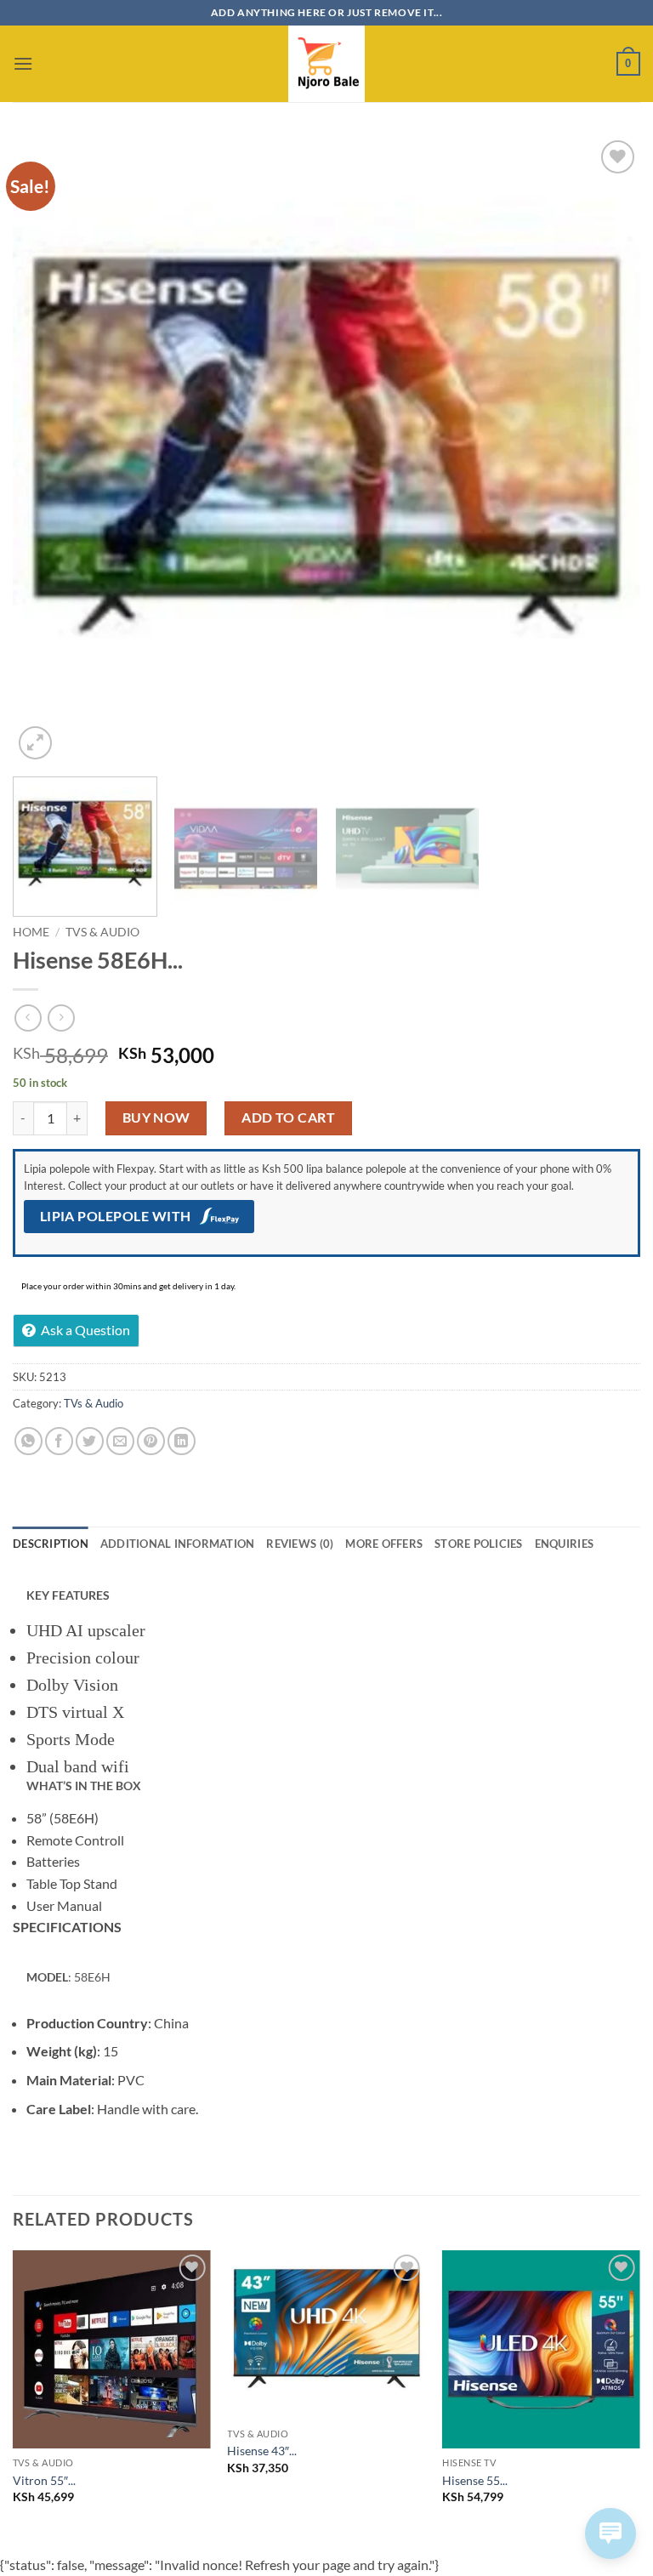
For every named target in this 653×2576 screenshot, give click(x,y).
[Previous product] (61, 1018)
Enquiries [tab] (564, 1544)
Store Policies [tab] (479, 1544)
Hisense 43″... (262, 2451)
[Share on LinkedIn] (182, 1441)
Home (31, 932)
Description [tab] (51, 1544)
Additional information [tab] (178, 1544)
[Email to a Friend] (120, 1441)
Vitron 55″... (44, 2480)
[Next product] (28, 1018)
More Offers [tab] (384, 1544)
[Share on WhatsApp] (28, 1441)
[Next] (606, 450)
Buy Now (156, 1117)
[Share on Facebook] (59, 1441)
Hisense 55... (475, 2480)
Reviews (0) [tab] (300, 1544)
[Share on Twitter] (90, 1441)
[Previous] (47, 450)
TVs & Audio (102, 932)
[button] (23, 63)
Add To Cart (288, 1117)
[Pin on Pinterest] (151, 1441)
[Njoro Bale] (326, 64)
